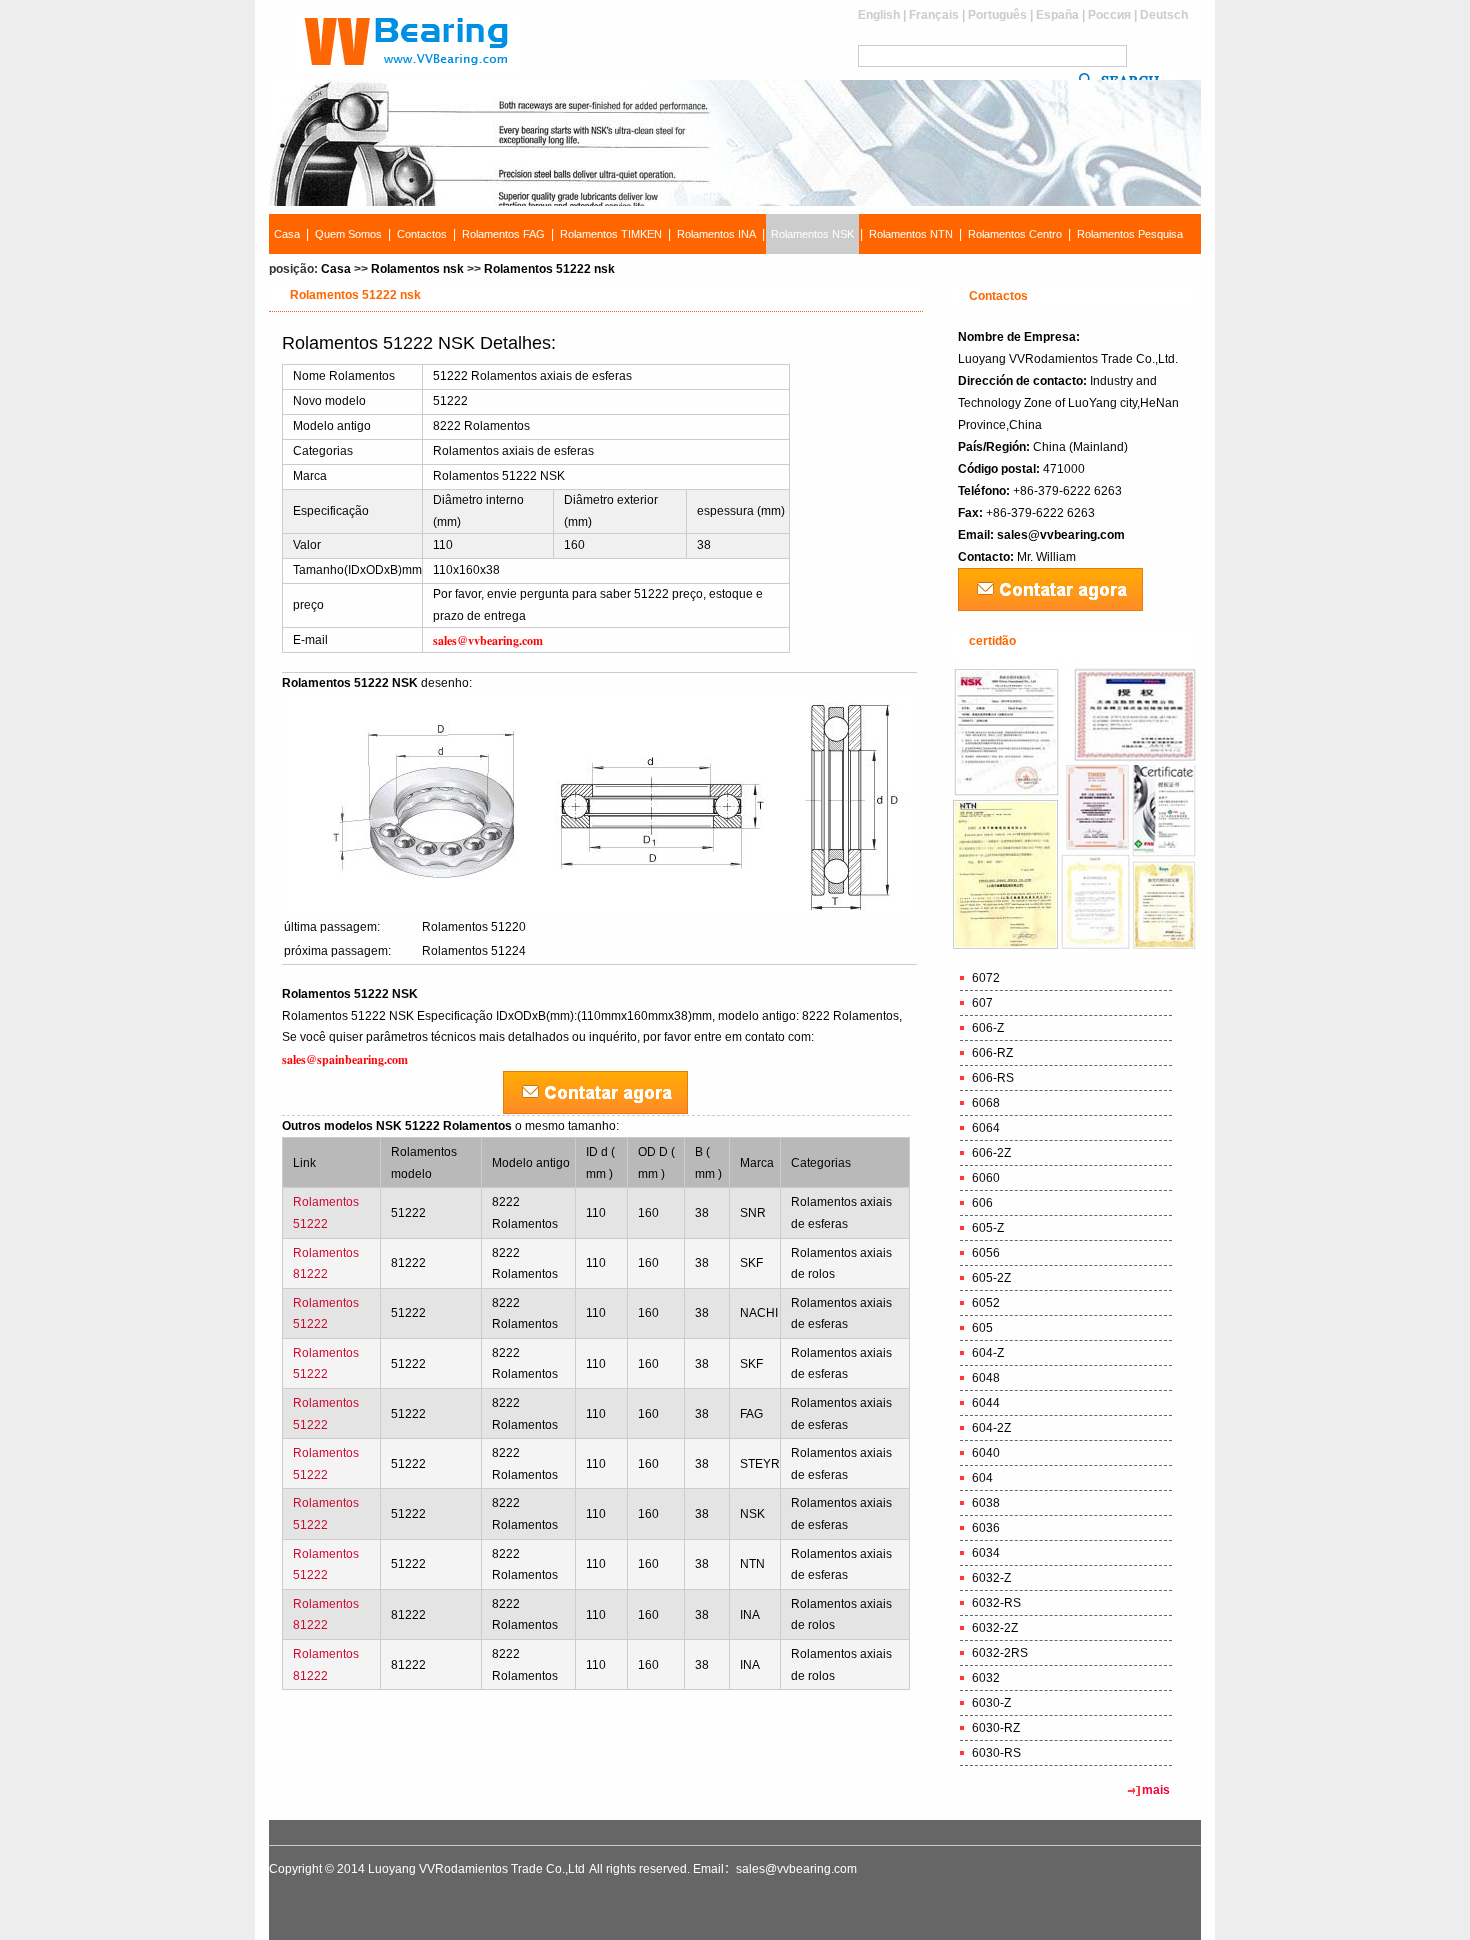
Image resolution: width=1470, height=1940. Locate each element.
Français (934, 15)
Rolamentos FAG (503, 234)
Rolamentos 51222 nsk (549, 269)
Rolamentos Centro (1015, 234)
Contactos (422, 234)
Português (997, 15)
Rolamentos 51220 (474, 927)
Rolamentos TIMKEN (611, 234)
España (1057, 15)
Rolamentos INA (716, 234)
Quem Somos (348, 234)
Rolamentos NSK (812, 234)
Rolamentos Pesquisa (1130, 234)
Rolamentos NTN (911, 234)
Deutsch (1164, 15)
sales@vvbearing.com (1061, 535)
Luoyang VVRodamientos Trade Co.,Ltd (476, 1869)
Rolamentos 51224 (474, 951)
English (879, 15)
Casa (287, 234)
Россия (1109, 15)
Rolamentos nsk (417, 269)
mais (1156, 1790)
